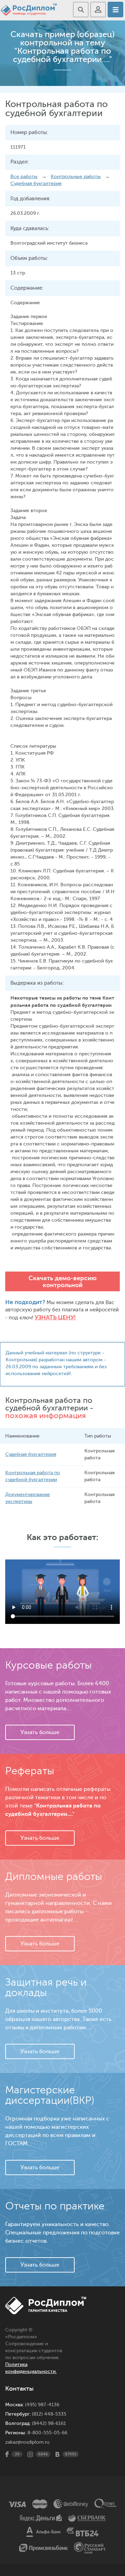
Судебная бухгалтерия (31, 1454)
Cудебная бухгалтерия (36, 183)
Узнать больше (40, 1732)
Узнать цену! (55, 1317)
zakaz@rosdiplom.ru (27, 2442)
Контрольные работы (76, 177)
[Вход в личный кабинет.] (98, 10)
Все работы (24, 177)
